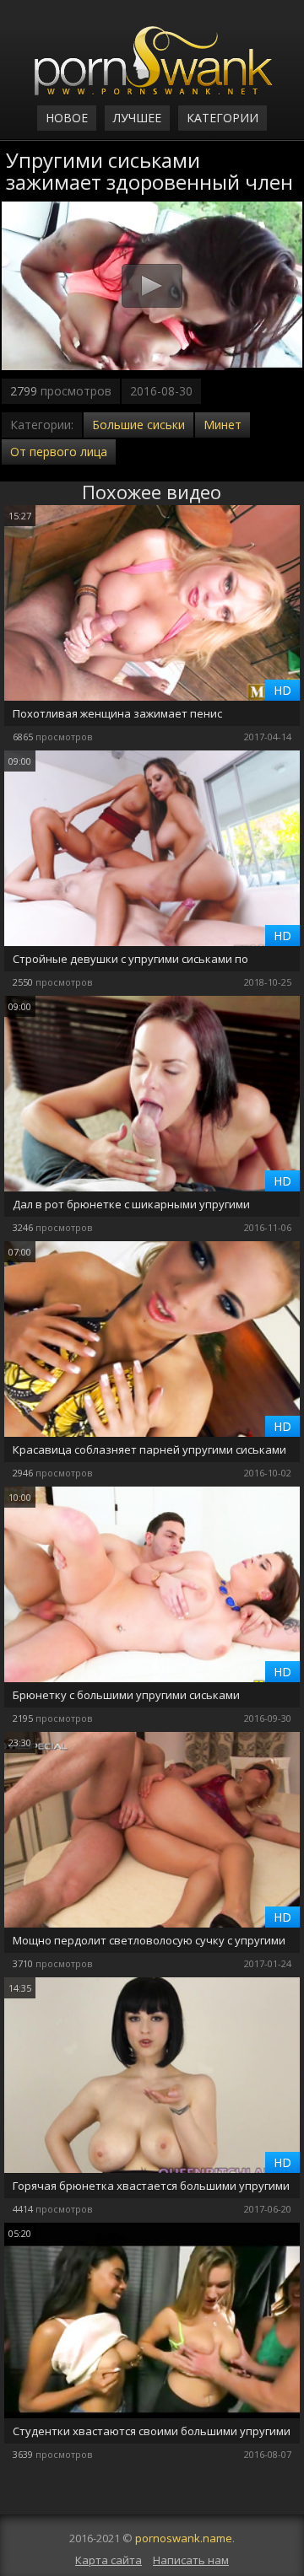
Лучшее (137, 118)
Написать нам (191, 2560)
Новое (67, 118)
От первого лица (59, 452)
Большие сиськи (138, 425)
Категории (223, 118)
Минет (223, 425)
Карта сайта (109, 2560)
